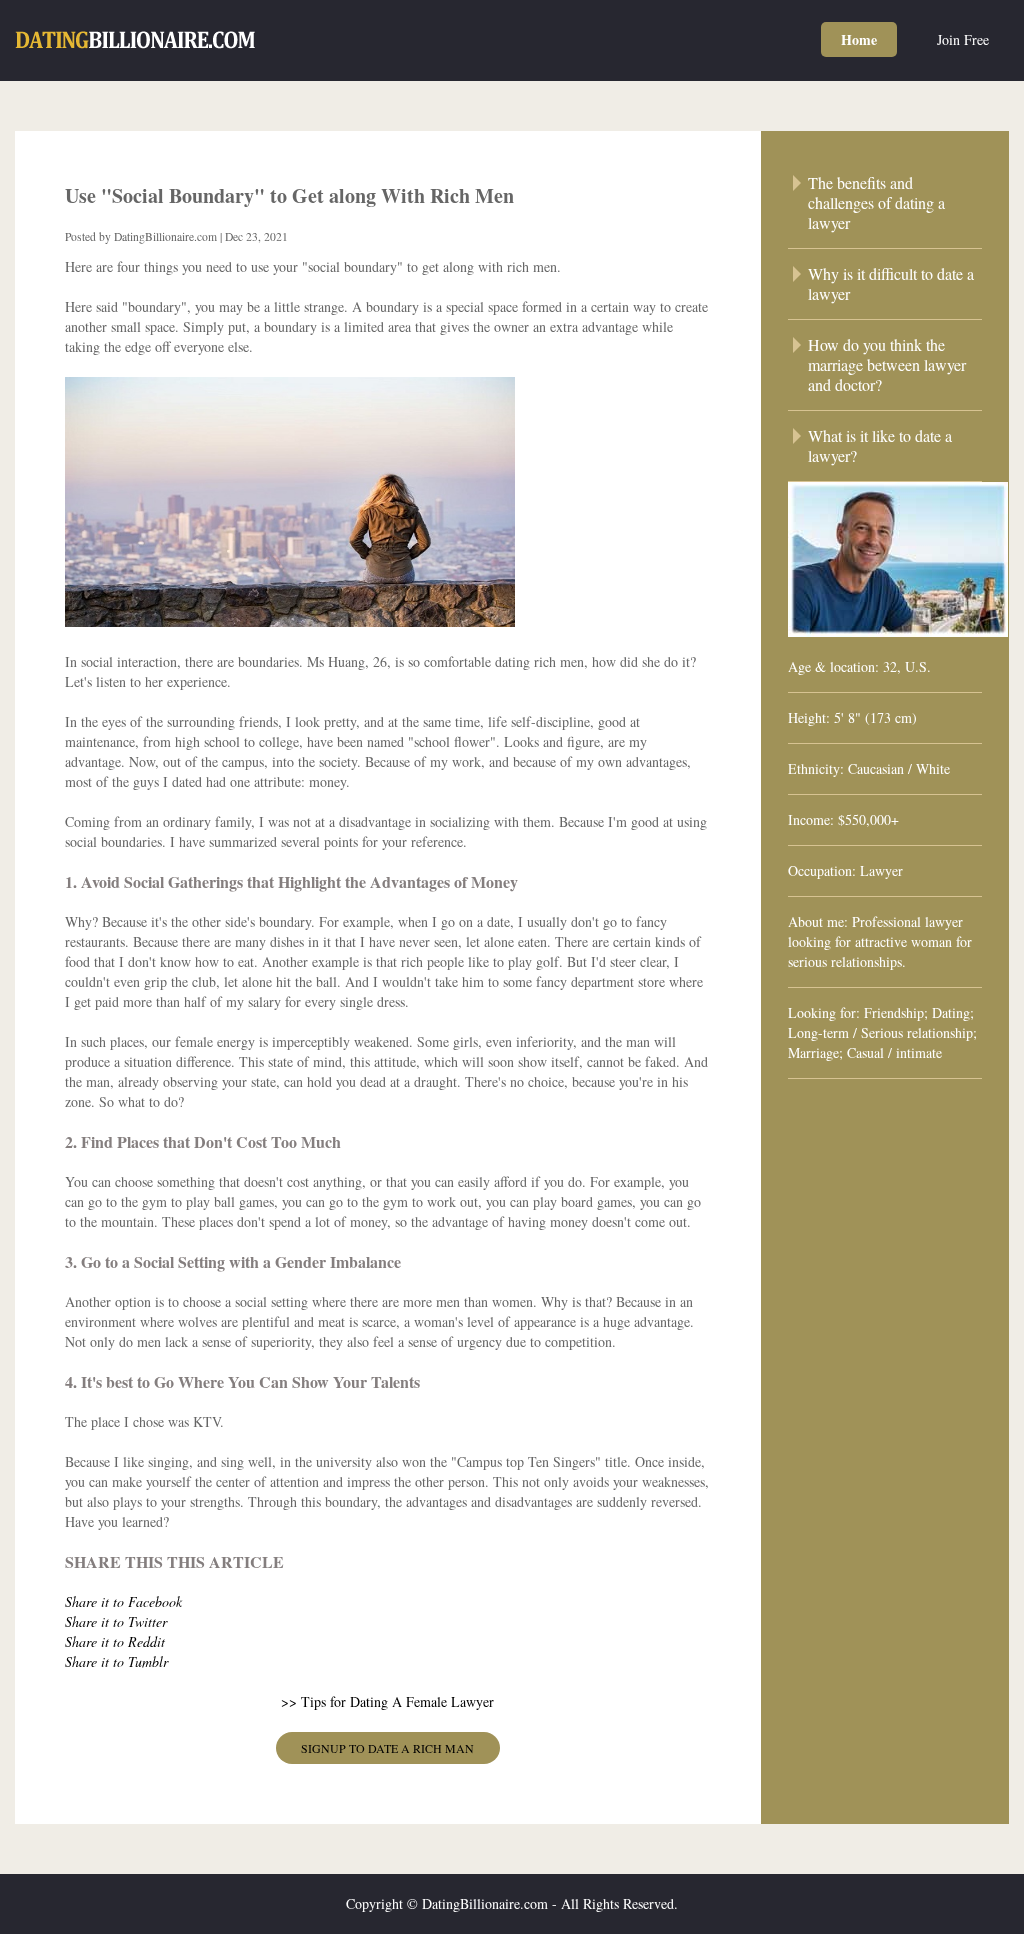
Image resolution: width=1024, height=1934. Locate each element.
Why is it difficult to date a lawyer (891, 284)
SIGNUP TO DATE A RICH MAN (387, 1748)
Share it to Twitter (116, 1621)
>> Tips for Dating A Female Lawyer (387, 1701)
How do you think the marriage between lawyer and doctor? (887, 365)
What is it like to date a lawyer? (880, 446)
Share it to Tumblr (116, 1661)
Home (859, 39)
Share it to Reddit (115, 1641)
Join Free (963, 39)
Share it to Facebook (123, 1601)
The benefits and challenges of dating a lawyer (876, 203)
